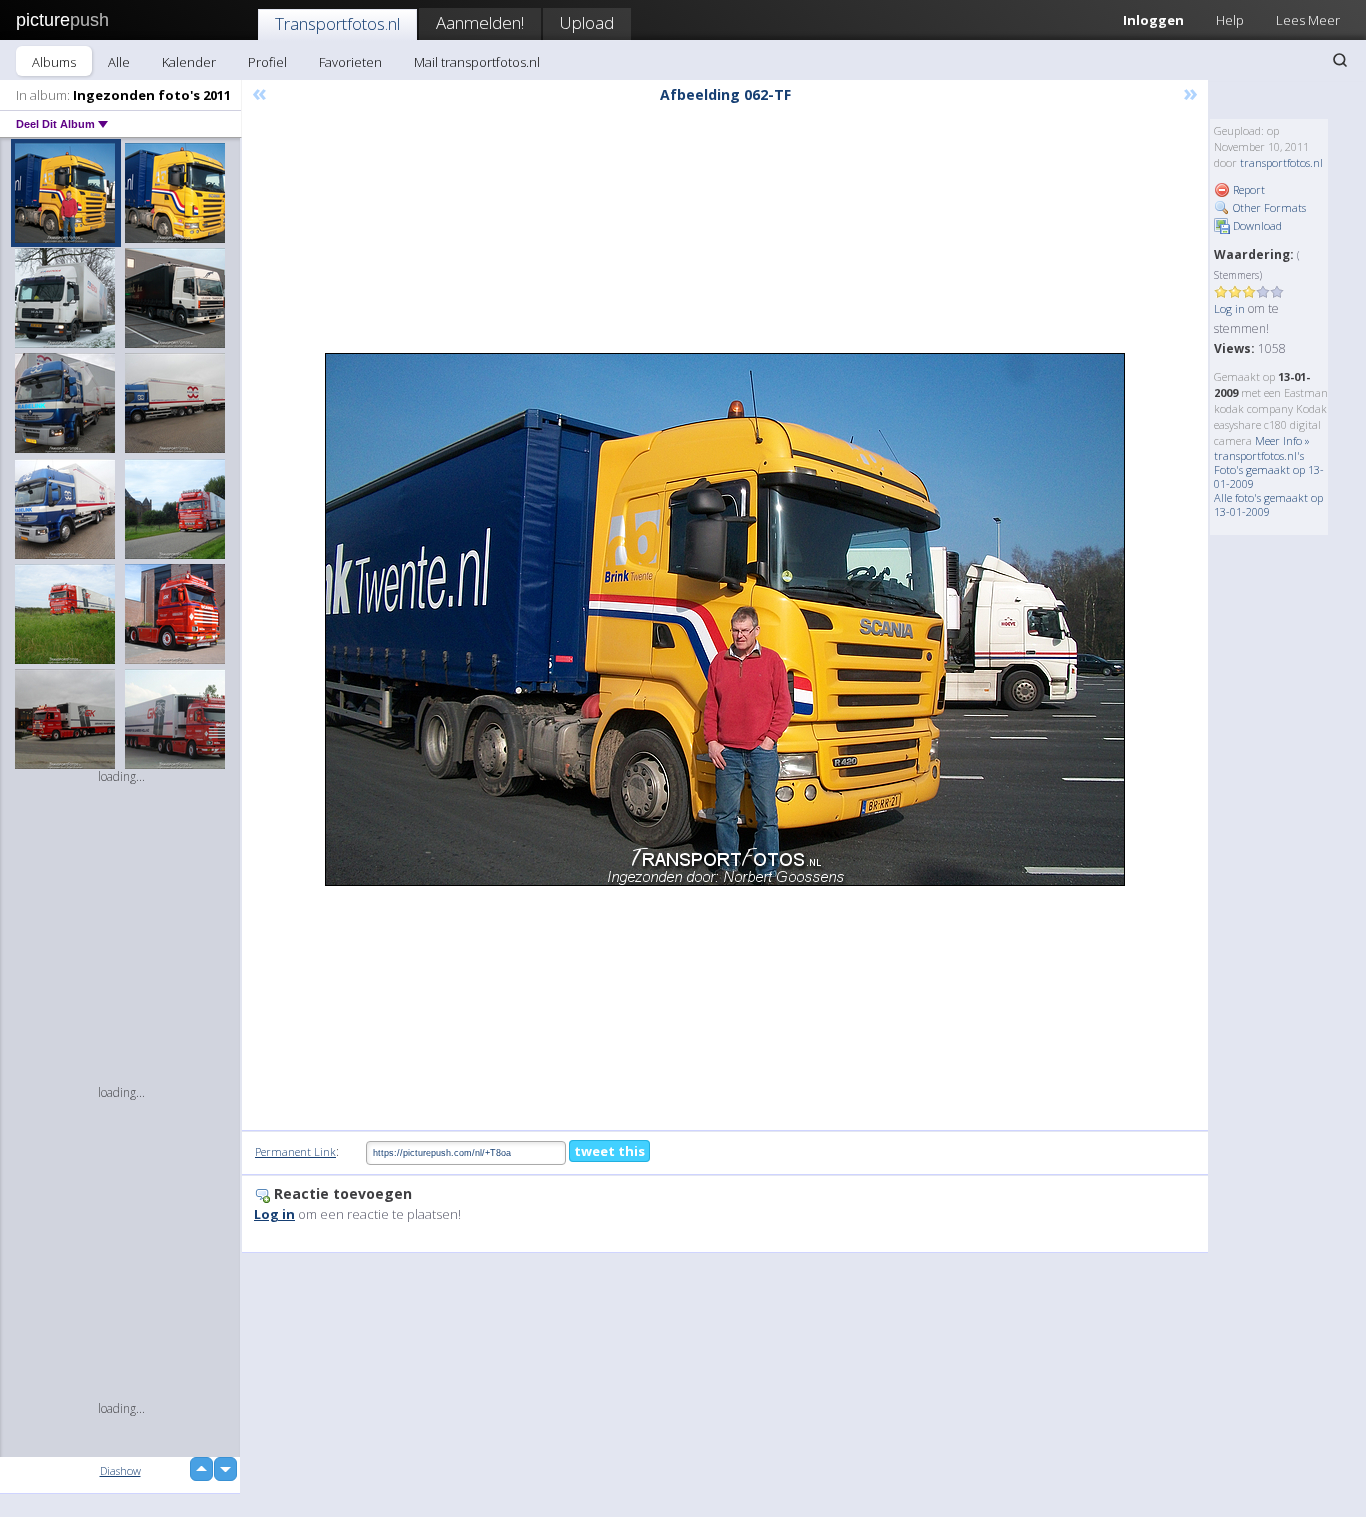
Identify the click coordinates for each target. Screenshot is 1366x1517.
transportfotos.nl (1281, 162)
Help (1230, 20)
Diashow (120, 1470)
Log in (1229, 308)
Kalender (189, 62)
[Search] (1340, 60)
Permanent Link (295, 1151)
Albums (54, 62)
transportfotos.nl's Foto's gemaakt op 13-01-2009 (1269, 469)
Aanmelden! (480, 22)
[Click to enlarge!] (725, 619)
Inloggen (1153, 20)
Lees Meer (1308, 20)
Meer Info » (1282, 440)
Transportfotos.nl (337, 23)
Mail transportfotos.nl (477, 62)
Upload (587, 22)
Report (1247, 189)
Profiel (267, 62)
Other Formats (1268, 207)
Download (1256, 225)
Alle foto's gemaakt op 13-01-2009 (1268, 504)
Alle (119, 62)
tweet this (609, 1151)
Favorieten (350, 62)
